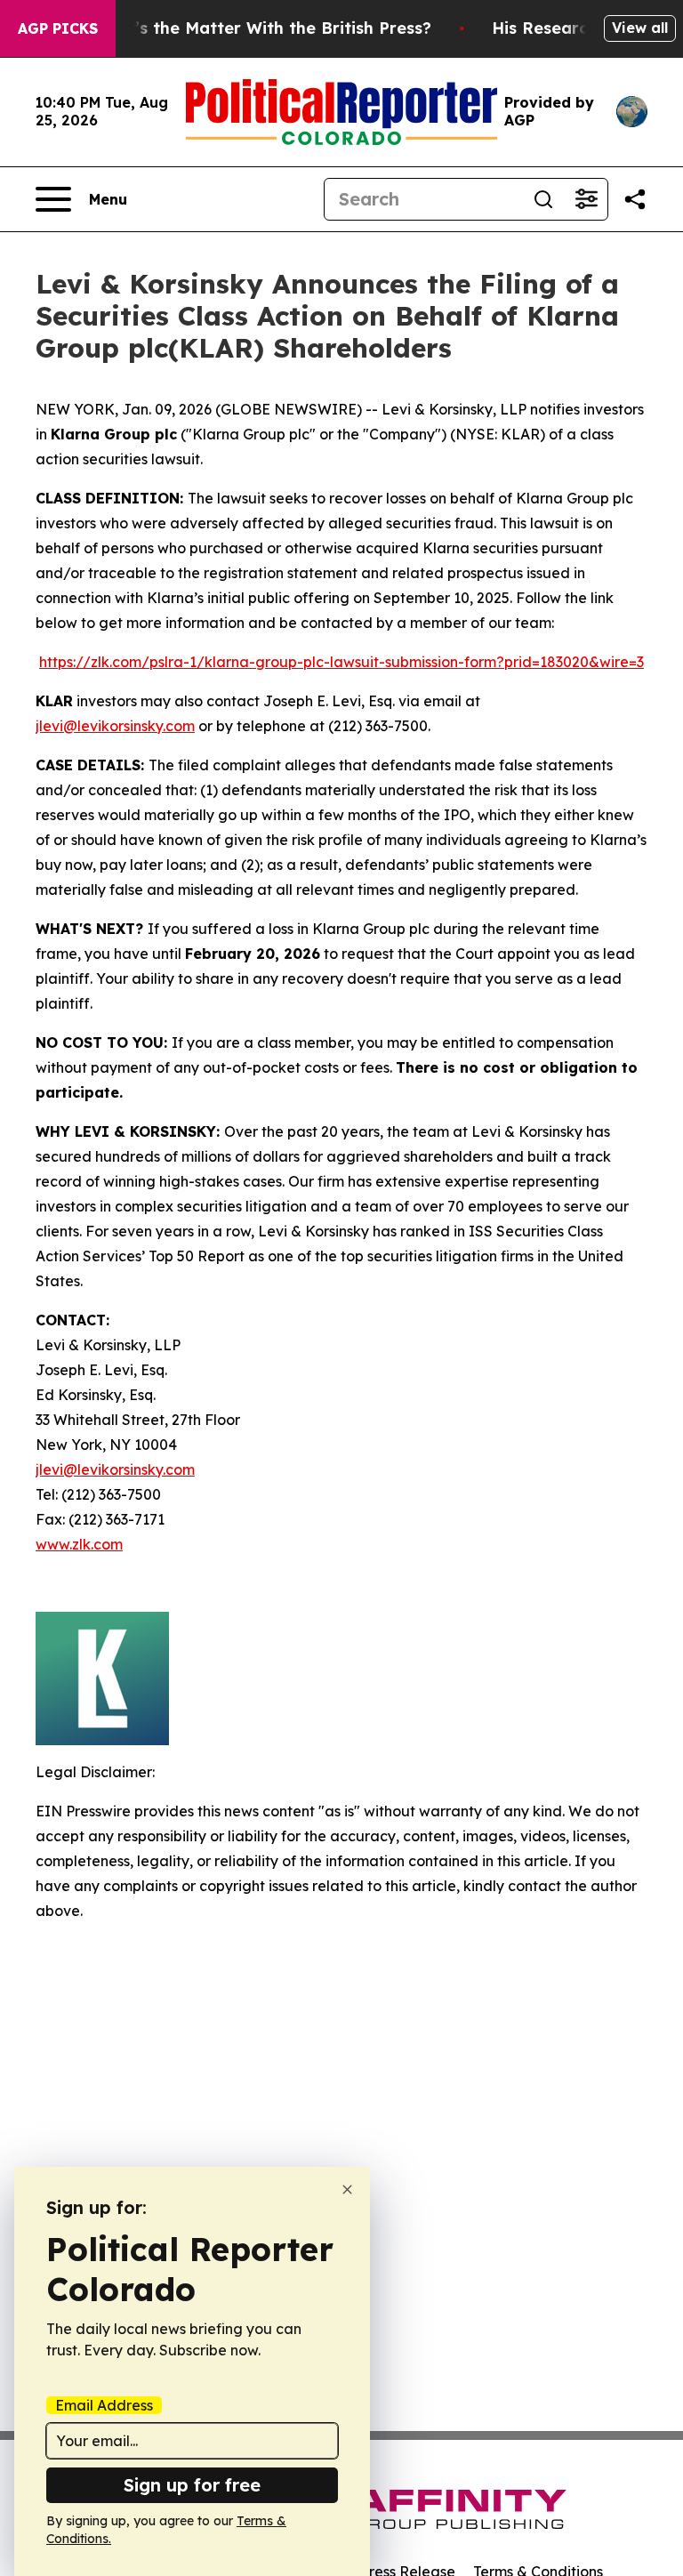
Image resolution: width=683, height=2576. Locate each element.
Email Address (104, 2405)
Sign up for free (192, 2485)
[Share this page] (635, 199)
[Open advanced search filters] (586, 199)
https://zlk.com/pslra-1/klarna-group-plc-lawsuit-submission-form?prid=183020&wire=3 (341, 662)
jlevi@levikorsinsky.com (115, 726)
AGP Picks (58, 28)
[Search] (543, 199)
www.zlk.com (79, 1544)
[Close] (347, 2190)
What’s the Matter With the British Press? (261, 28)
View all (640, 28)
